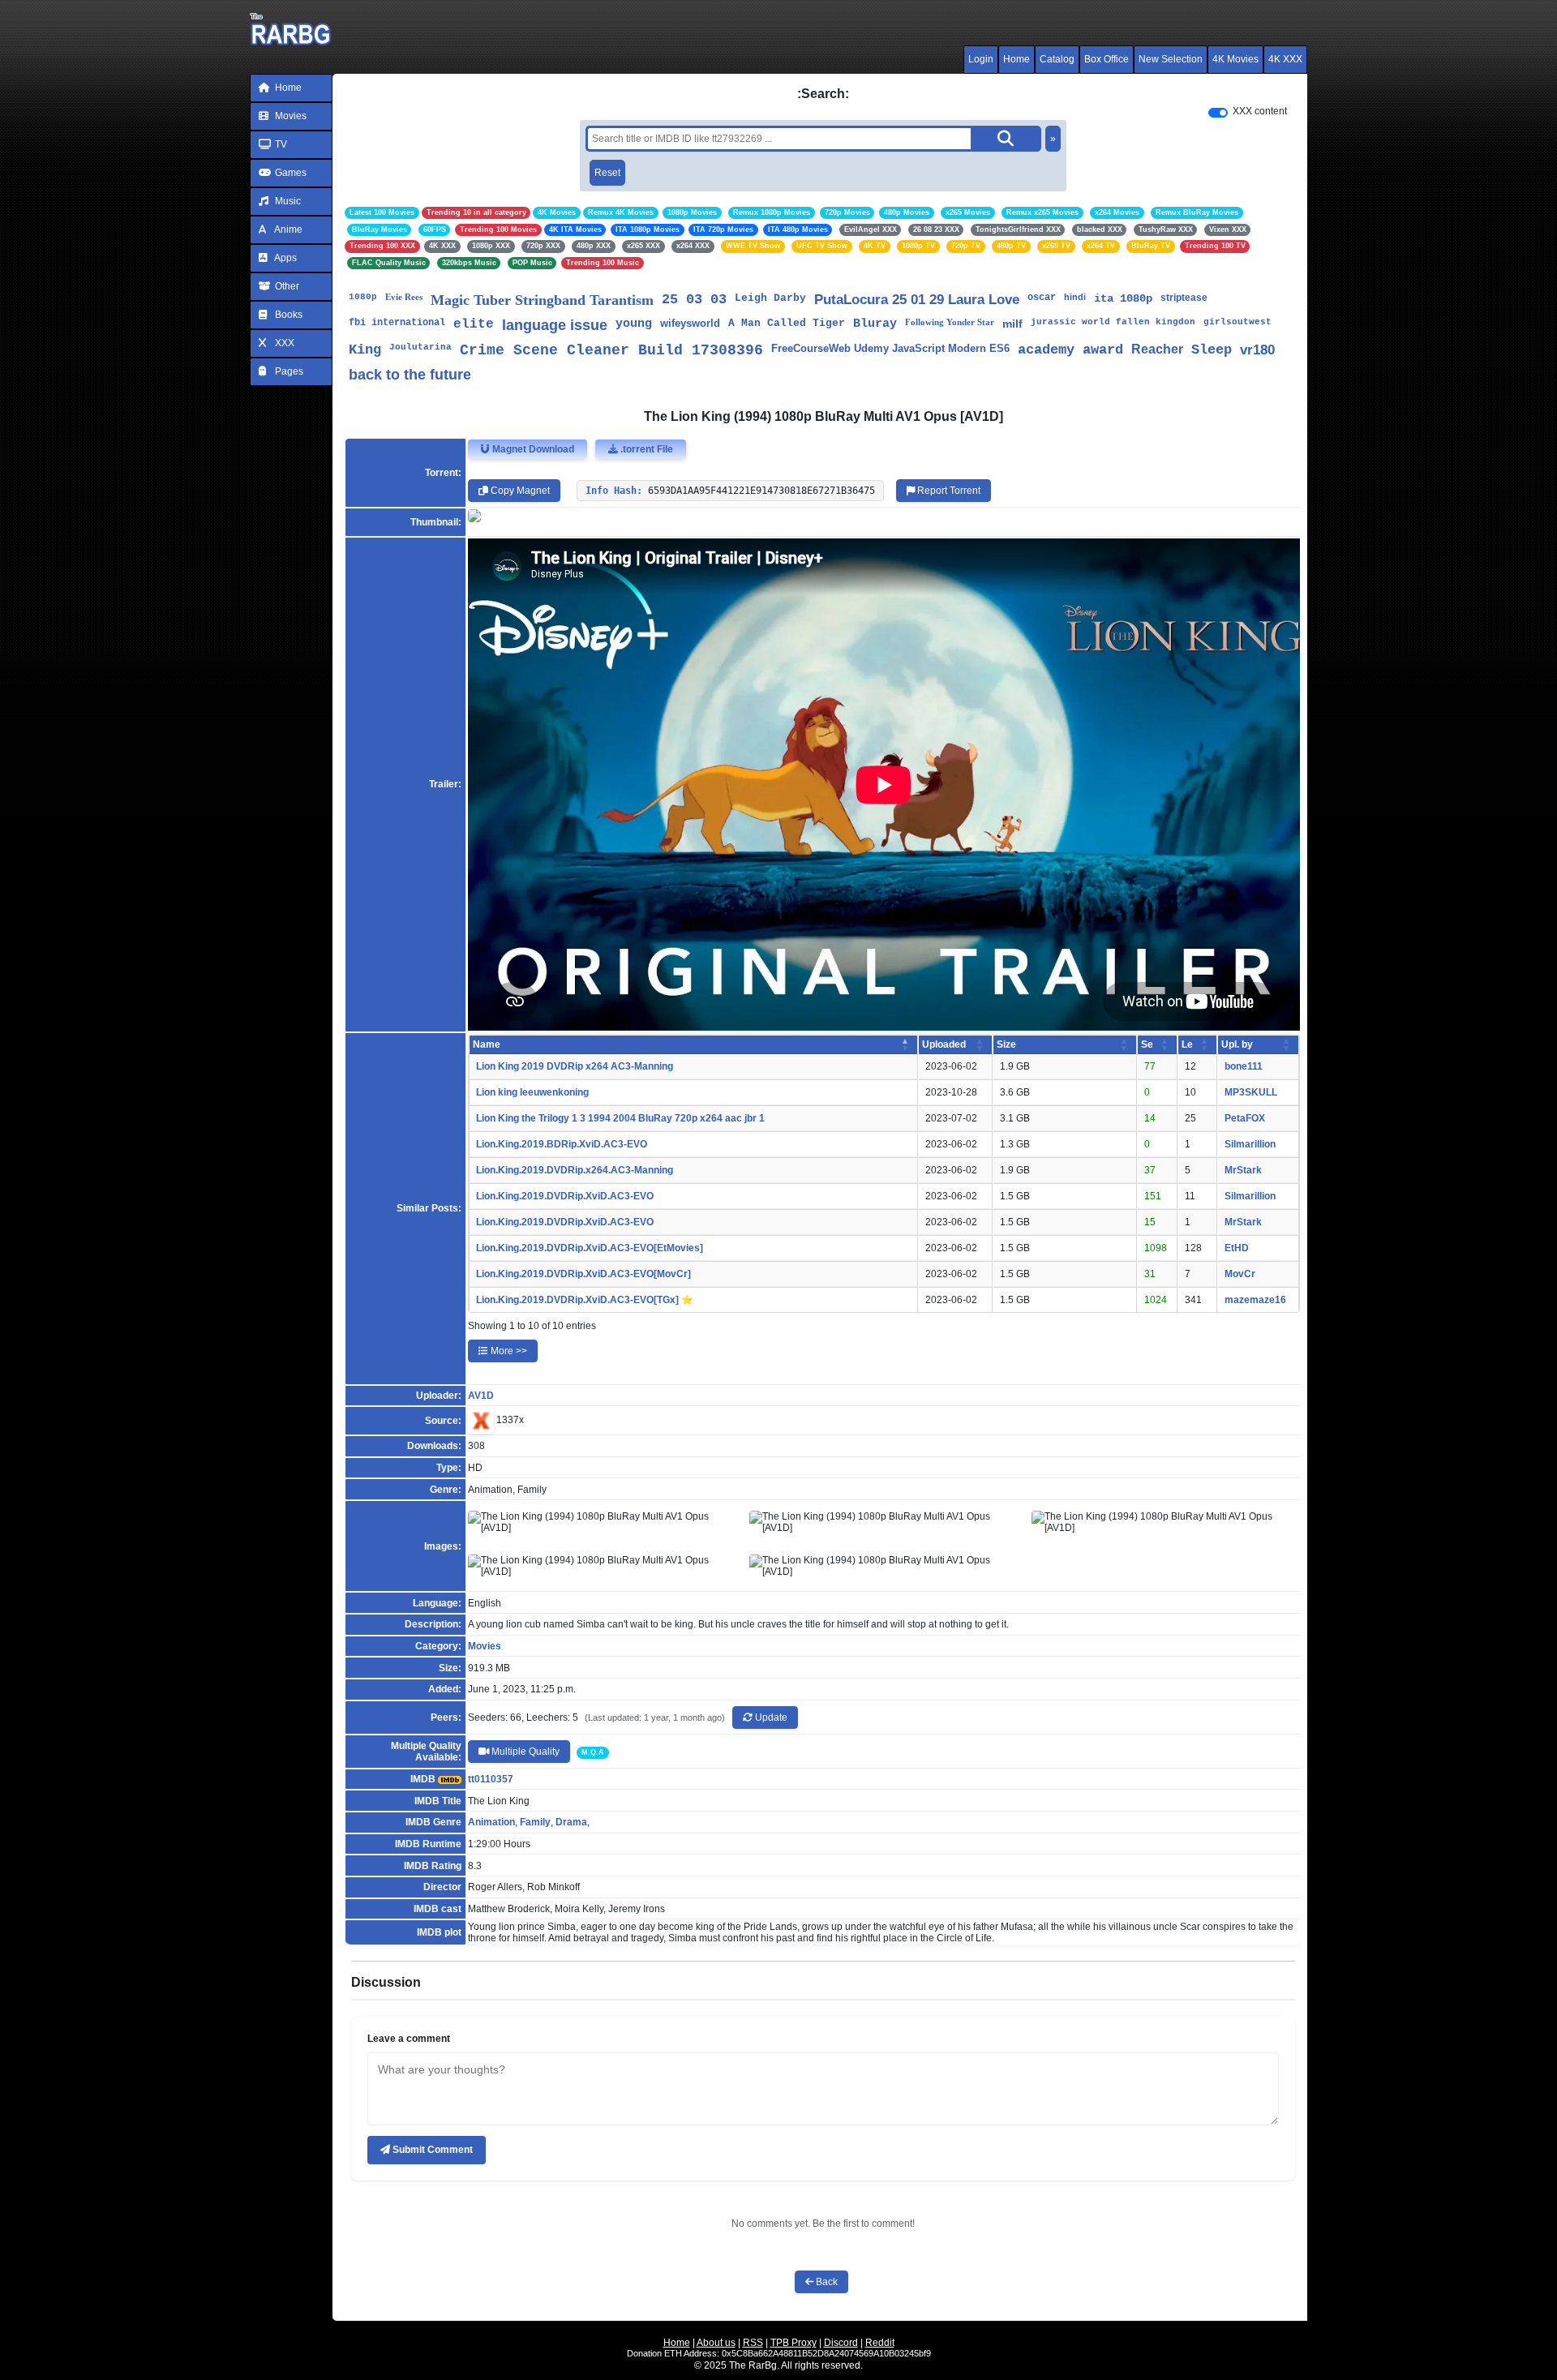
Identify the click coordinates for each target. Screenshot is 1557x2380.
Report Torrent (948, 491)
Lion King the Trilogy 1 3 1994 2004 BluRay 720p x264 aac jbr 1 (620, 1118)
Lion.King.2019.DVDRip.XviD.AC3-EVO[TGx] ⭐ (585, 1300)
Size (1006, 1044)
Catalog (1057, 59)
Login (981, 59)
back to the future (410, 375)
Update (770, 1717)
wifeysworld (690, 323)
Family (535, 1822)
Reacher (1157, 349)
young (634, 324)
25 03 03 (694, 300)
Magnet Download (532, 449)
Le (1187, 1044)
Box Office (1107, 59)
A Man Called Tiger (787, 323)
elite (474, 324)
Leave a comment (409, 2039)
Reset (607, 173)
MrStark (1243, 1170)
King (365, 350)
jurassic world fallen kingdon (1113, 322)
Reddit (880, 2343)
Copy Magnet (519, 491)
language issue (555, 325)
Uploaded (944, 1044)
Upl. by (1237, 1044)
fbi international (397, 323)
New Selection (1171, 59)
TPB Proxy (794, 2343)
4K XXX (1285, 59)
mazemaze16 (1255, 1300)
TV (280, 144)
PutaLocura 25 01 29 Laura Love (917, 300)
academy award (1070, 350)
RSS (753, 2343)
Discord (841, 2343)
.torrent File (646, 449)
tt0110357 (491, 1779)
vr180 (1257, 350)
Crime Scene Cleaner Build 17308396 (611, 350)
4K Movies (1235, 59)
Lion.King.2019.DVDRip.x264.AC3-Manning (575, 1170)
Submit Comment (431, 2150)
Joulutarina (420, 347)
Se (1147, 1044)
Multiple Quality (524, 1752)
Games (290, 173)
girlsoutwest (1237, 322)
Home (1017, 59)
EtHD (1237, 1248)
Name (487, 1044)
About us (716, 2343)
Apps (285, 258)
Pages (288, 371)
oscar (1042, 298)
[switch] (1218, 113)
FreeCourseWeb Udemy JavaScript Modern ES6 (890, 348)
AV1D (481, 1396)
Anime (287, 229)
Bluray (875, 324)
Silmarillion (1250, 1144)
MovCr (1240, 1274)
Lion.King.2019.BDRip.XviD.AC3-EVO (562, 1144)
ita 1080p (1123, 298)
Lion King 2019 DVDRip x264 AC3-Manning (575, 1066)
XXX (283, 343)
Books (287, 315)
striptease (1184, 298)
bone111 (1244, 1066)
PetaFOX (1245, 1118)
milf (1012, 324)
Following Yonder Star (950, 322)
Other (286, 286)
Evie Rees (404, 297)
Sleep (1212, 350)
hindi (1075, 297)
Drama (571, 1822)
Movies (290, 116)
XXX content (1260, 111)
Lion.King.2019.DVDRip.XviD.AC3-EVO (565, 1196)
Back (826, 2282)
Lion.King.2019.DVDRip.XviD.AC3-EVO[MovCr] (583, 1274)
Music (287, 201)
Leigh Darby (770, 298)
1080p (363, 297)
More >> (508, 1351)
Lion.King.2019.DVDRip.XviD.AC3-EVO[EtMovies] (590, 1248)
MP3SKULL (1251, 1092)
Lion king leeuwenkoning (532, 1092)
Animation (491, 1822)
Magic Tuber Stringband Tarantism (542, 300)
